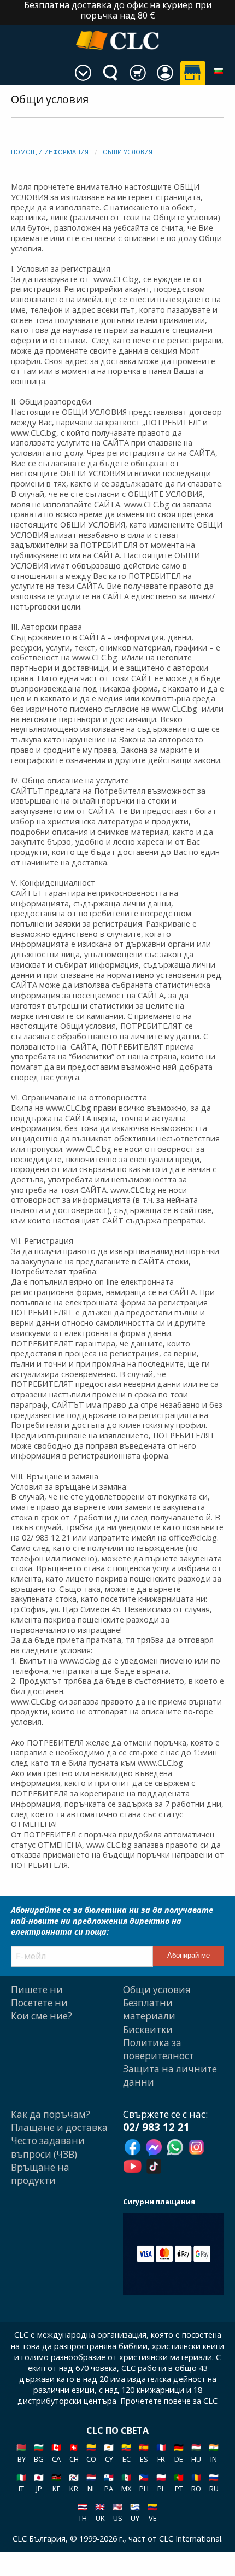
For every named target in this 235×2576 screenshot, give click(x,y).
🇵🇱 (161, 2483)
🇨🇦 (56, 2453)
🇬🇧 (100, 2512)
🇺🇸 (117, 2512)
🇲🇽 (126, 2483)
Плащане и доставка (59, 2127)
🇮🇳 (214, 2453)
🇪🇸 (144, 2453)
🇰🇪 (56, 2483)
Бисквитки (148, 2030)
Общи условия (128, 152)
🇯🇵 (39, 2483)
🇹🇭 (83, 2512)
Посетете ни (39, 2003)
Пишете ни (37, 1990)
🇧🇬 (39, 2453)
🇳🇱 (91, 2483)
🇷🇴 (196, 2483)
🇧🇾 (21, 2453)
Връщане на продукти (40, 2174)
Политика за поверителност (158, 2049)
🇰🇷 (74, 2483)
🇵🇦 (109, 2483)
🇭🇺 (196, 2453)
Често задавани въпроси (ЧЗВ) (48, 2147)
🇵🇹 (179, 2483)
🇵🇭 (144, 2483)
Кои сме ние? (42, 2016)
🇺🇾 (135, 2512)
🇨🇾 (109, 2453)
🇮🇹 (21, 2483)
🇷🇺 (214, 2483)
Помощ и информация (50, 152)
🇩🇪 (179, 2453)
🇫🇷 (161, 2453)
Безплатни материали (149, 2009)
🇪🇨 (126, 2453)
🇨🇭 (74, 2453)
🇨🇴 (91, 2453)
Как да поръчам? (51, 2114)
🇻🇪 (152, 2512)
